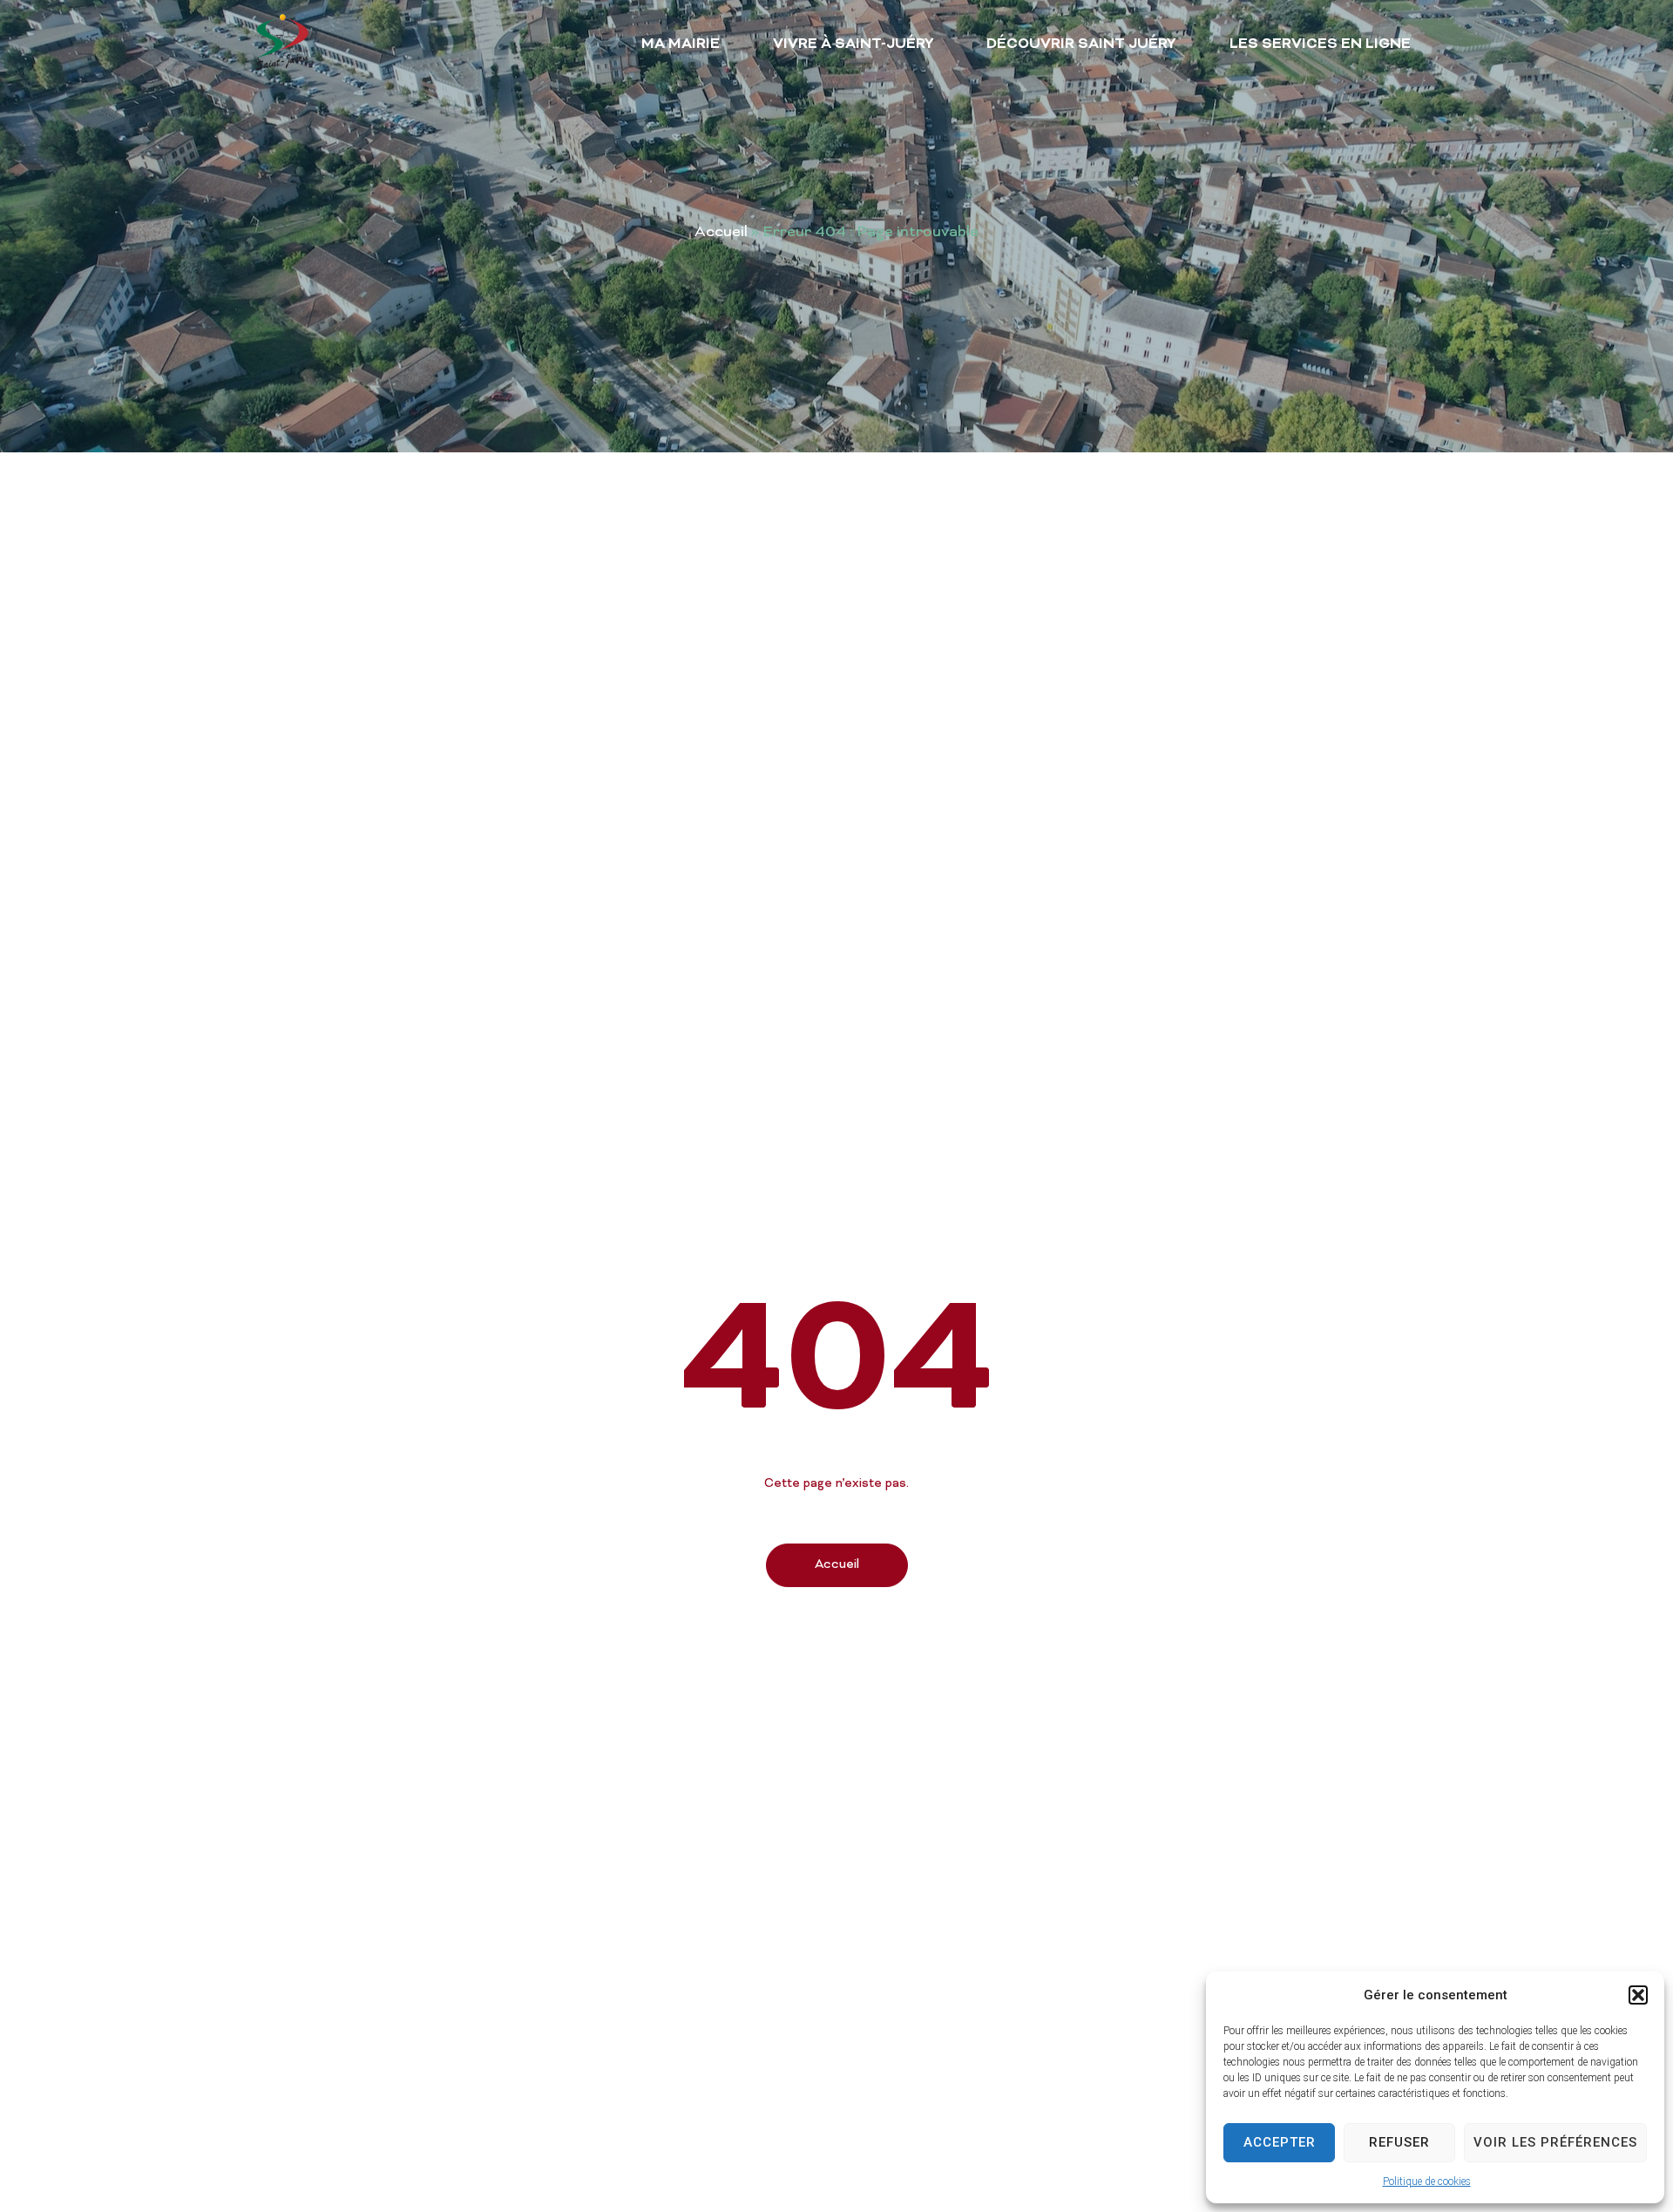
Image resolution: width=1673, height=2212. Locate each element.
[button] (1638, 1995)
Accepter (1280, 2142)
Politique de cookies (1427, 2181)
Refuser (1399, 2142)
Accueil (721, 233)
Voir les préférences (1555, 2142)
